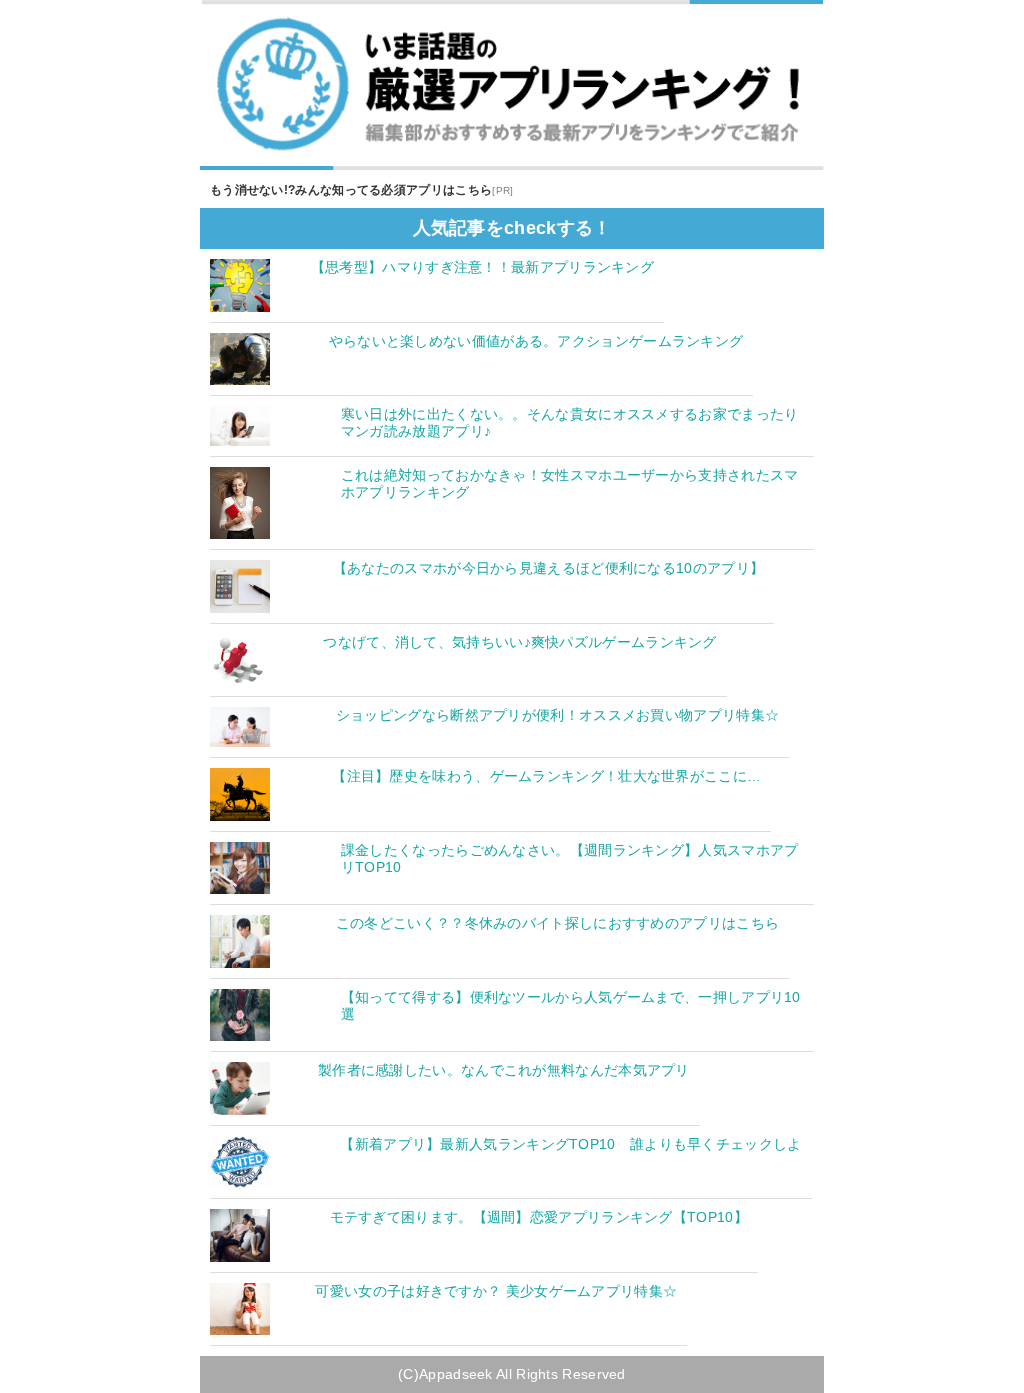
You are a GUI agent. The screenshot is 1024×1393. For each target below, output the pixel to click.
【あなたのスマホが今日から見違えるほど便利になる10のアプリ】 (548, 568)
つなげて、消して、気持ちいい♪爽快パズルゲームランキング (519, 642)
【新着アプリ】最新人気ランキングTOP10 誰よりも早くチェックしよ (570, 1144)
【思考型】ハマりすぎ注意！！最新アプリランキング (482, 267)
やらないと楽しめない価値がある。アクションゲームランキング (536, 341)
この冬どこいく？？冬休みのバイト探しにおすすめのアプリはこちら (557, 923)
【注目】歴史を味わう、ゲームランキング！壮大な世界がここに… (546, 776)
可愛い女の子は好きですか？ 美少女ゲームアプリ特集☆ (496, 1291)
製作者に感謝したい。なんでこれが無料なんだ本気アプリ (504, 1070)
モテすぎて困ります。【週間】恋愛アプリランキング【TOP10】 (539, 1217)
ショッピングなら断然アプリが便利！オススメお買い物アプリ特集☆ (557, 715)
